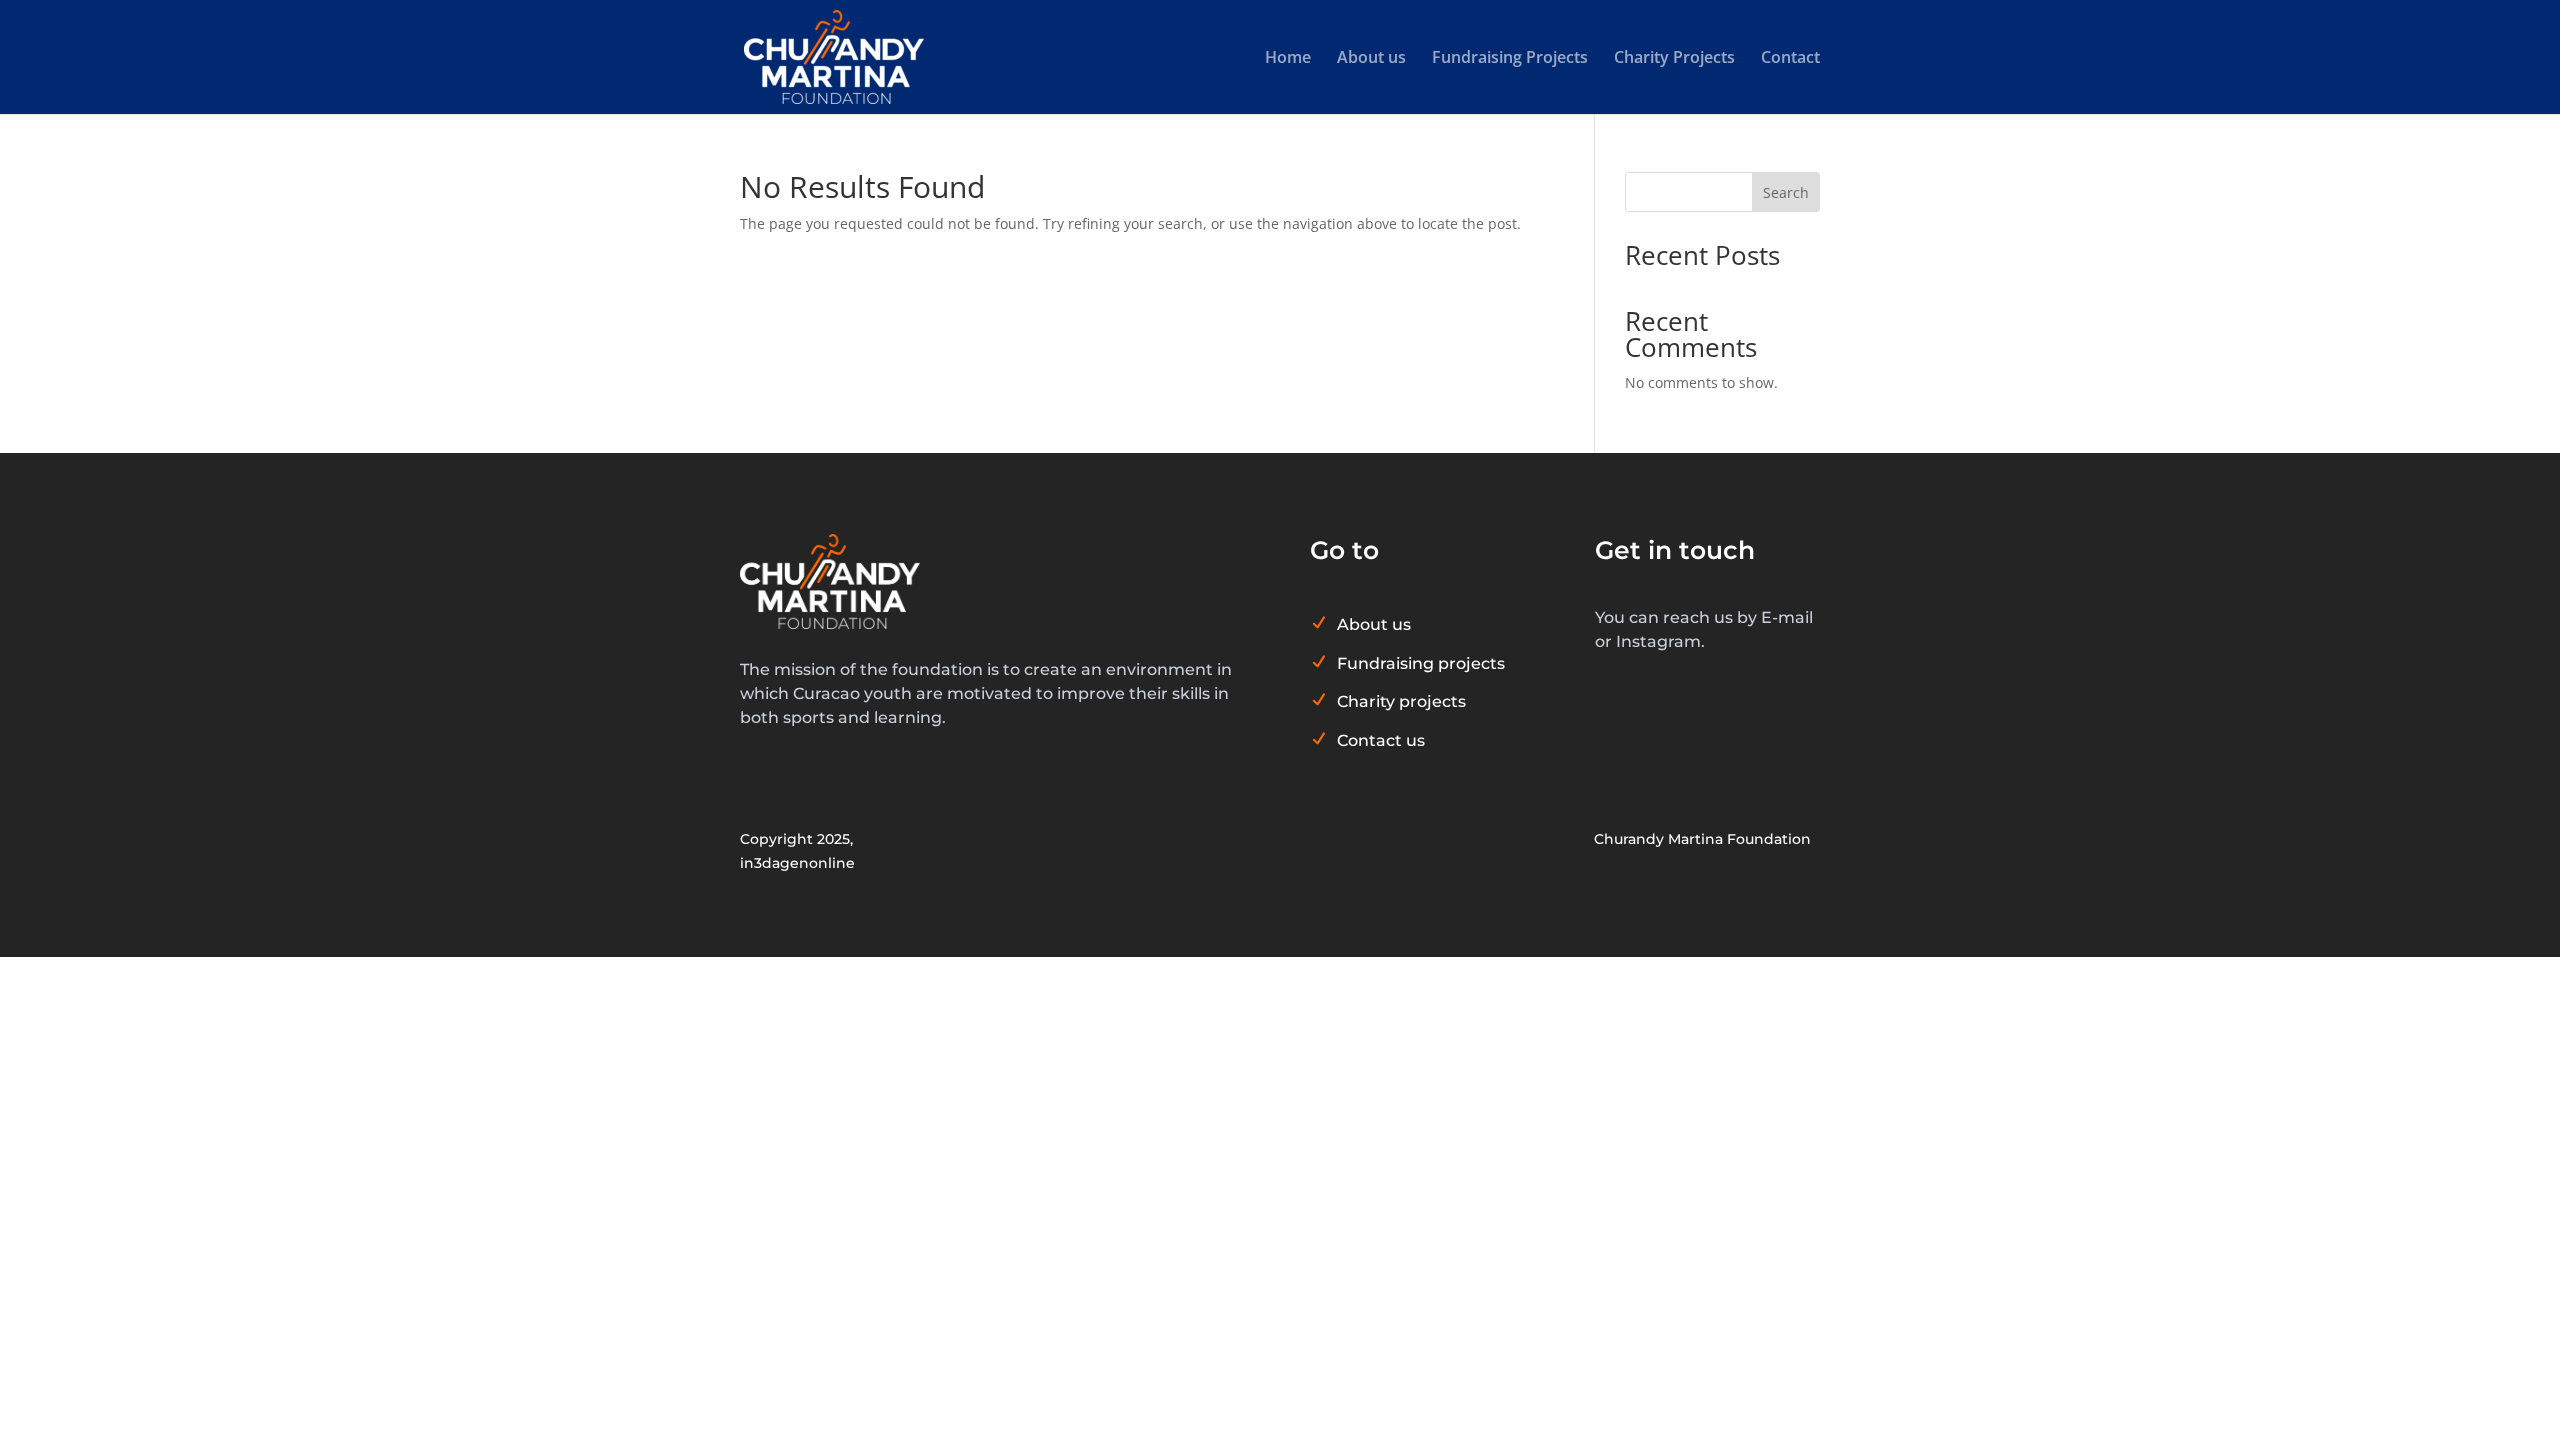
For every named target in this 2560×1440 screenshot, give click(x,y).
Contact (1790, 59)
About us (1371, 59)
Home (1288, 59)
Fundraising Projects (1510, 59)
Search (1786, 192)
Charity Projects (1674, 59)
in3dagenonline (797, 863)
